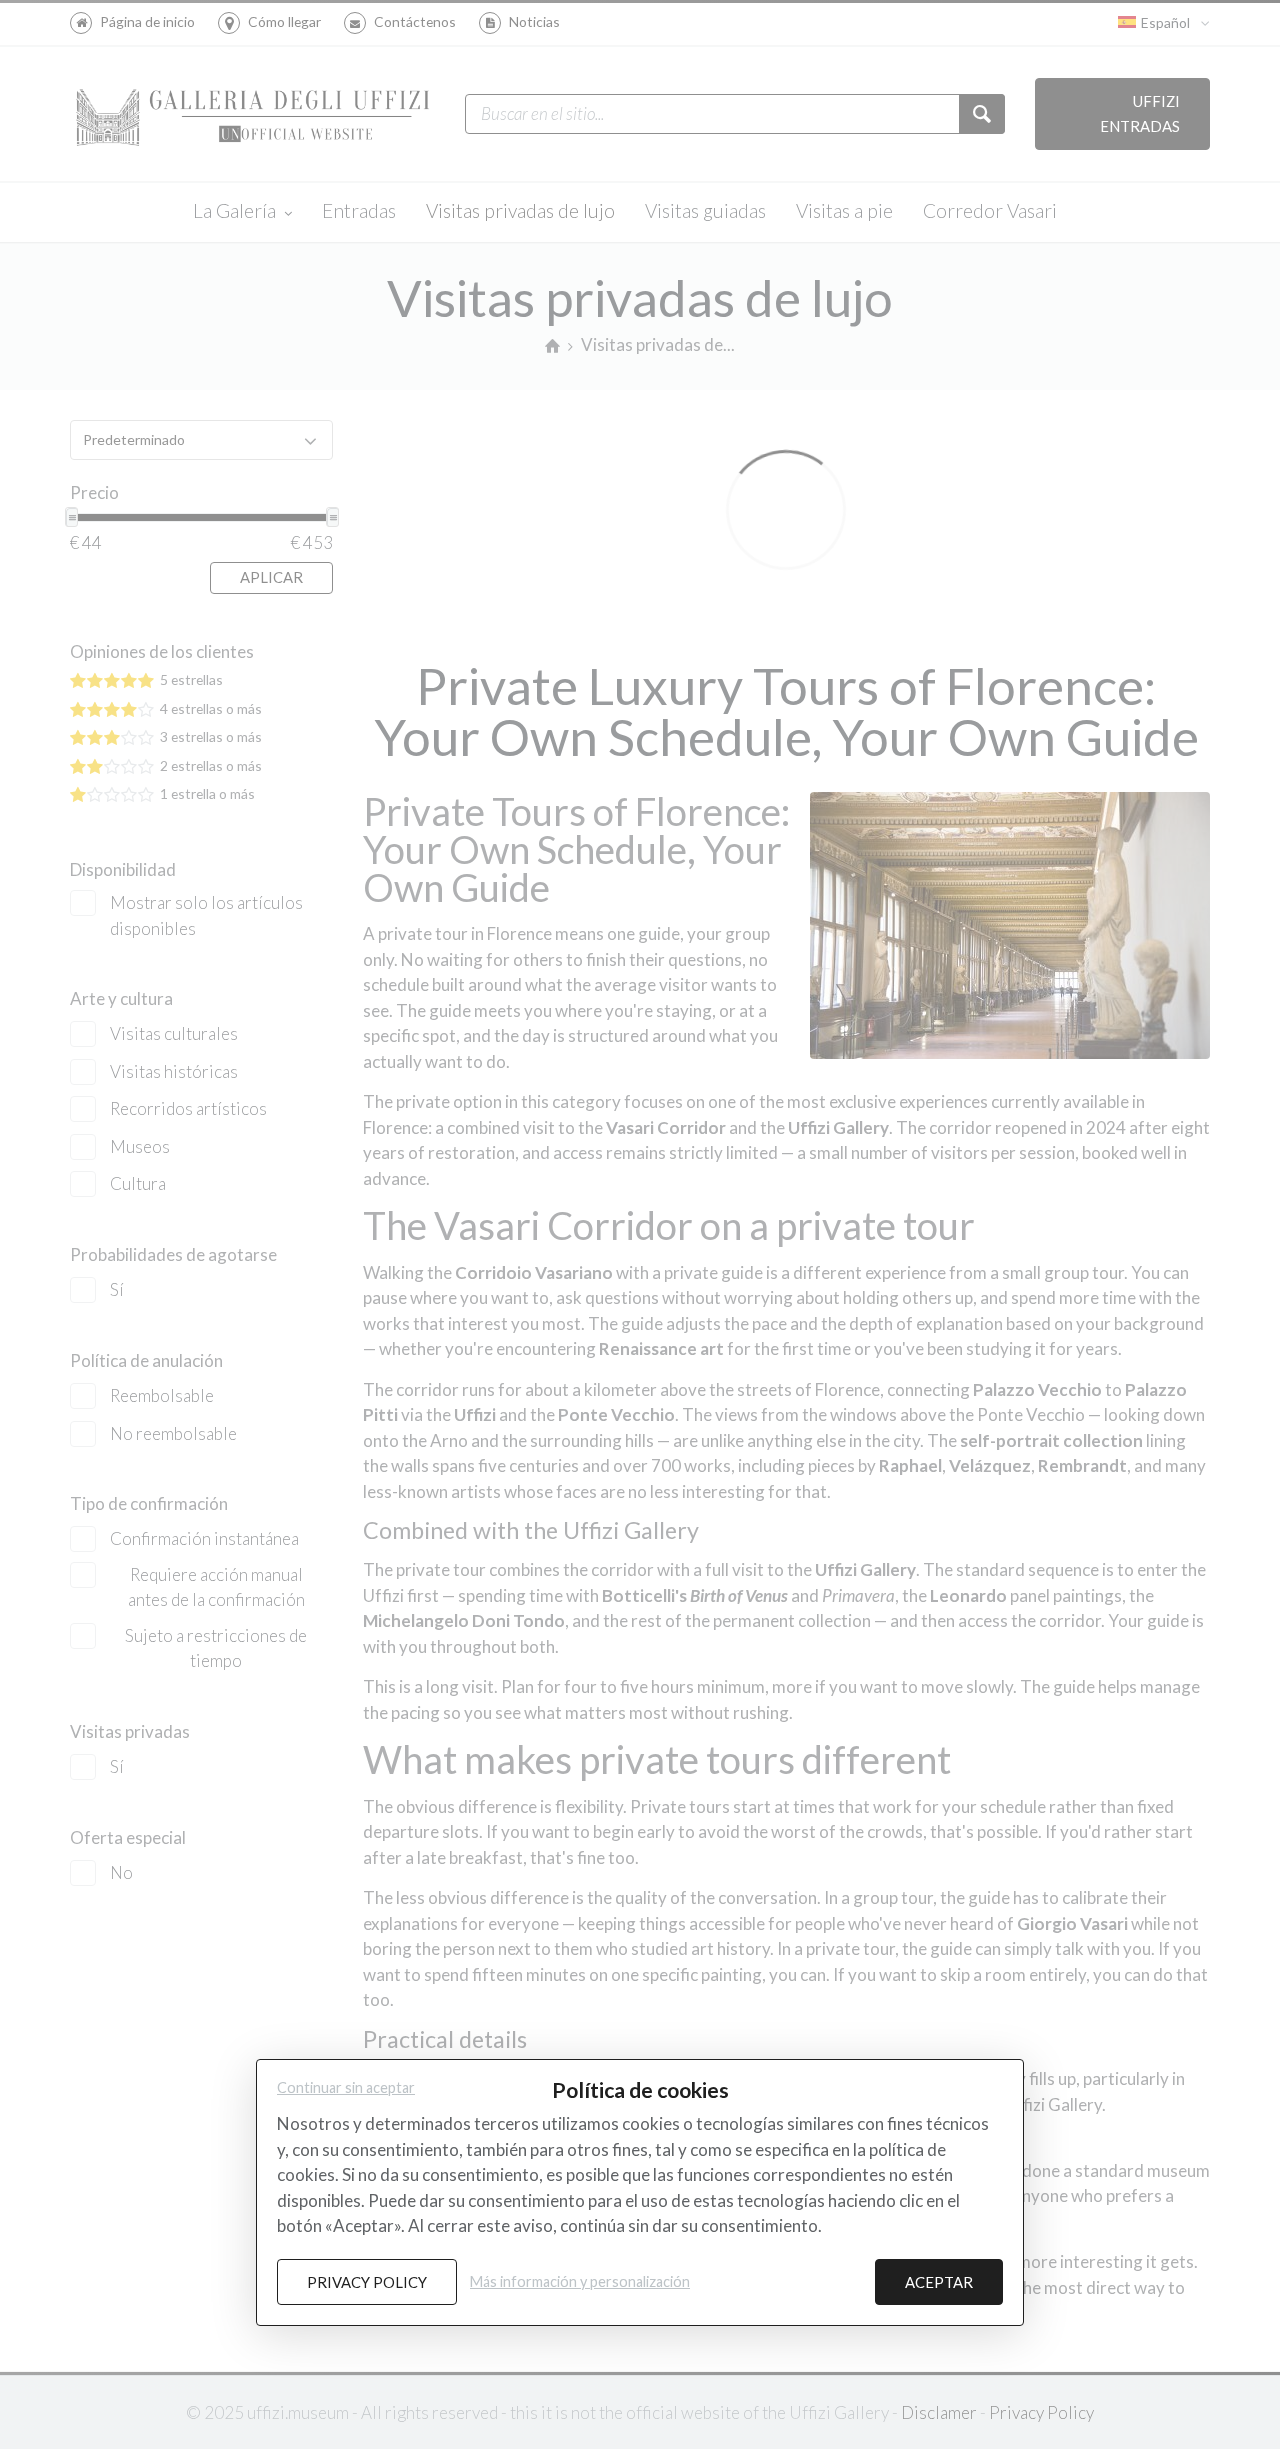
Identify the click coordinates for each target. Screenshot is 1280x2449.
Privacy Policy (367, 2282)
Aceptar (939, 2282)
